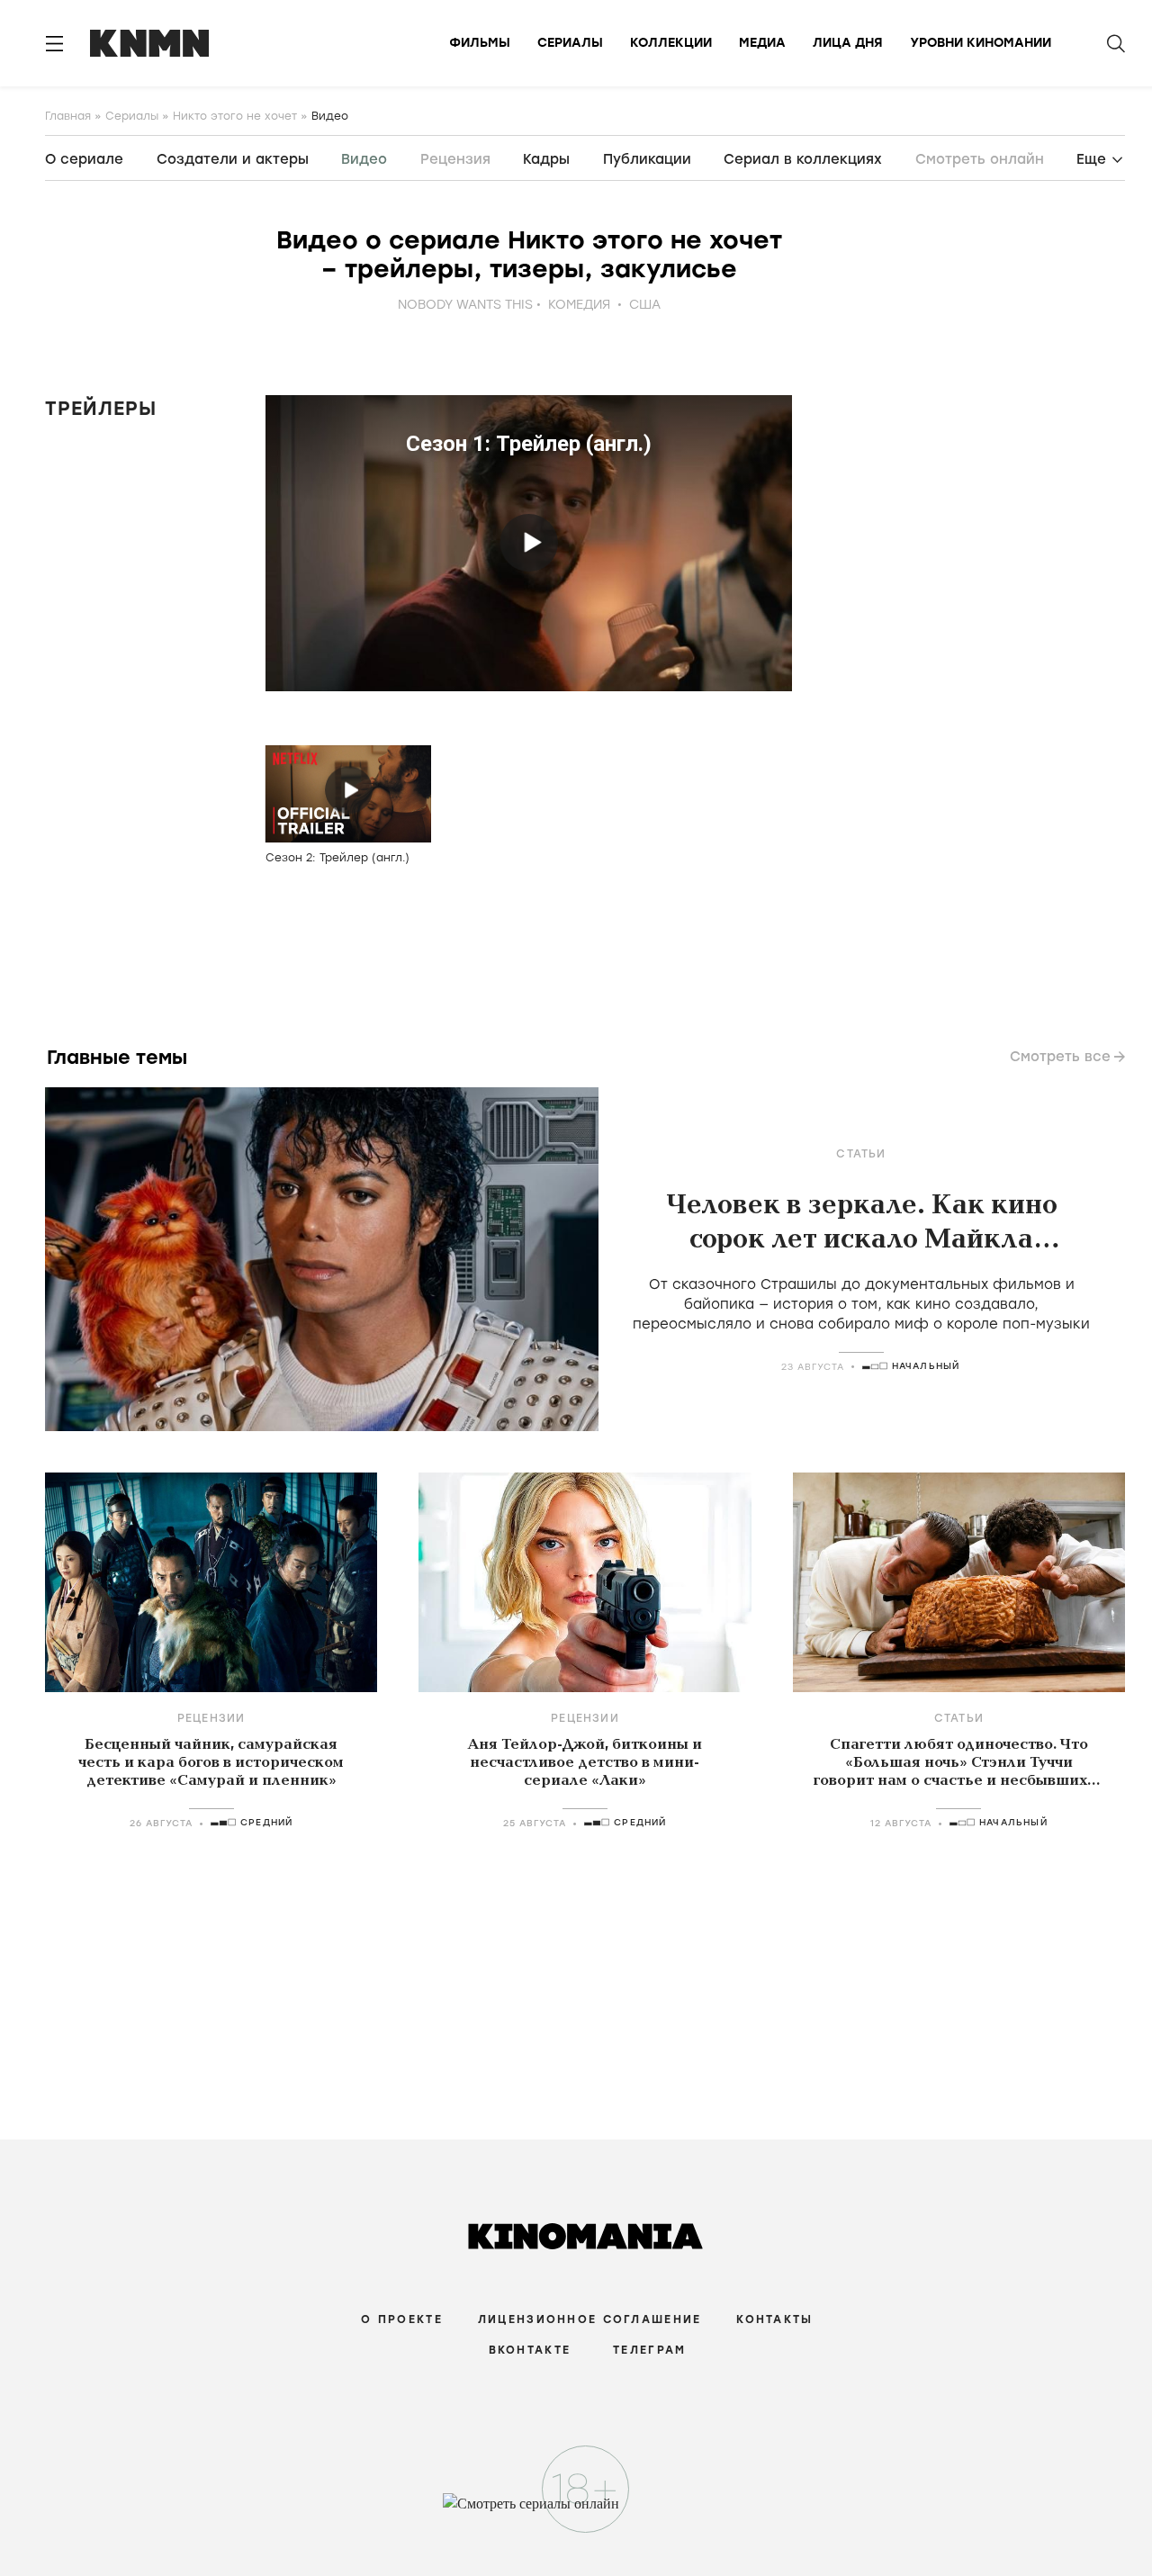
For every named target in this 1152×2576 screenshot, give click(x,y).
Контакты (774, 2319)
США (645, 305)
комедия (579, 305)
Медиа (762, 43)
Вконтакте (530, 2350)
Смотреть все (1060, 1057)
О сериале (84, 159)
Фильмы (480, 43)
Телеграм (649, 2350)
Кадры (546, 159)
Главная (68, 116)
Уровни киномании (981, 43)
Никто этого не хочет (235, 116)
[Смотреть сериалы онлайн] (576, 2512)
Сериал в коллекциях (803, 159)
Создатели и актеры (233, 159)
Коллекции (671, 43)
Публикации (647, 159)
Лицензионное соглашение (589, 2319)
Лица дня (848, 43)
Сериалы (570, 43)
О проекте (402, 2319)
